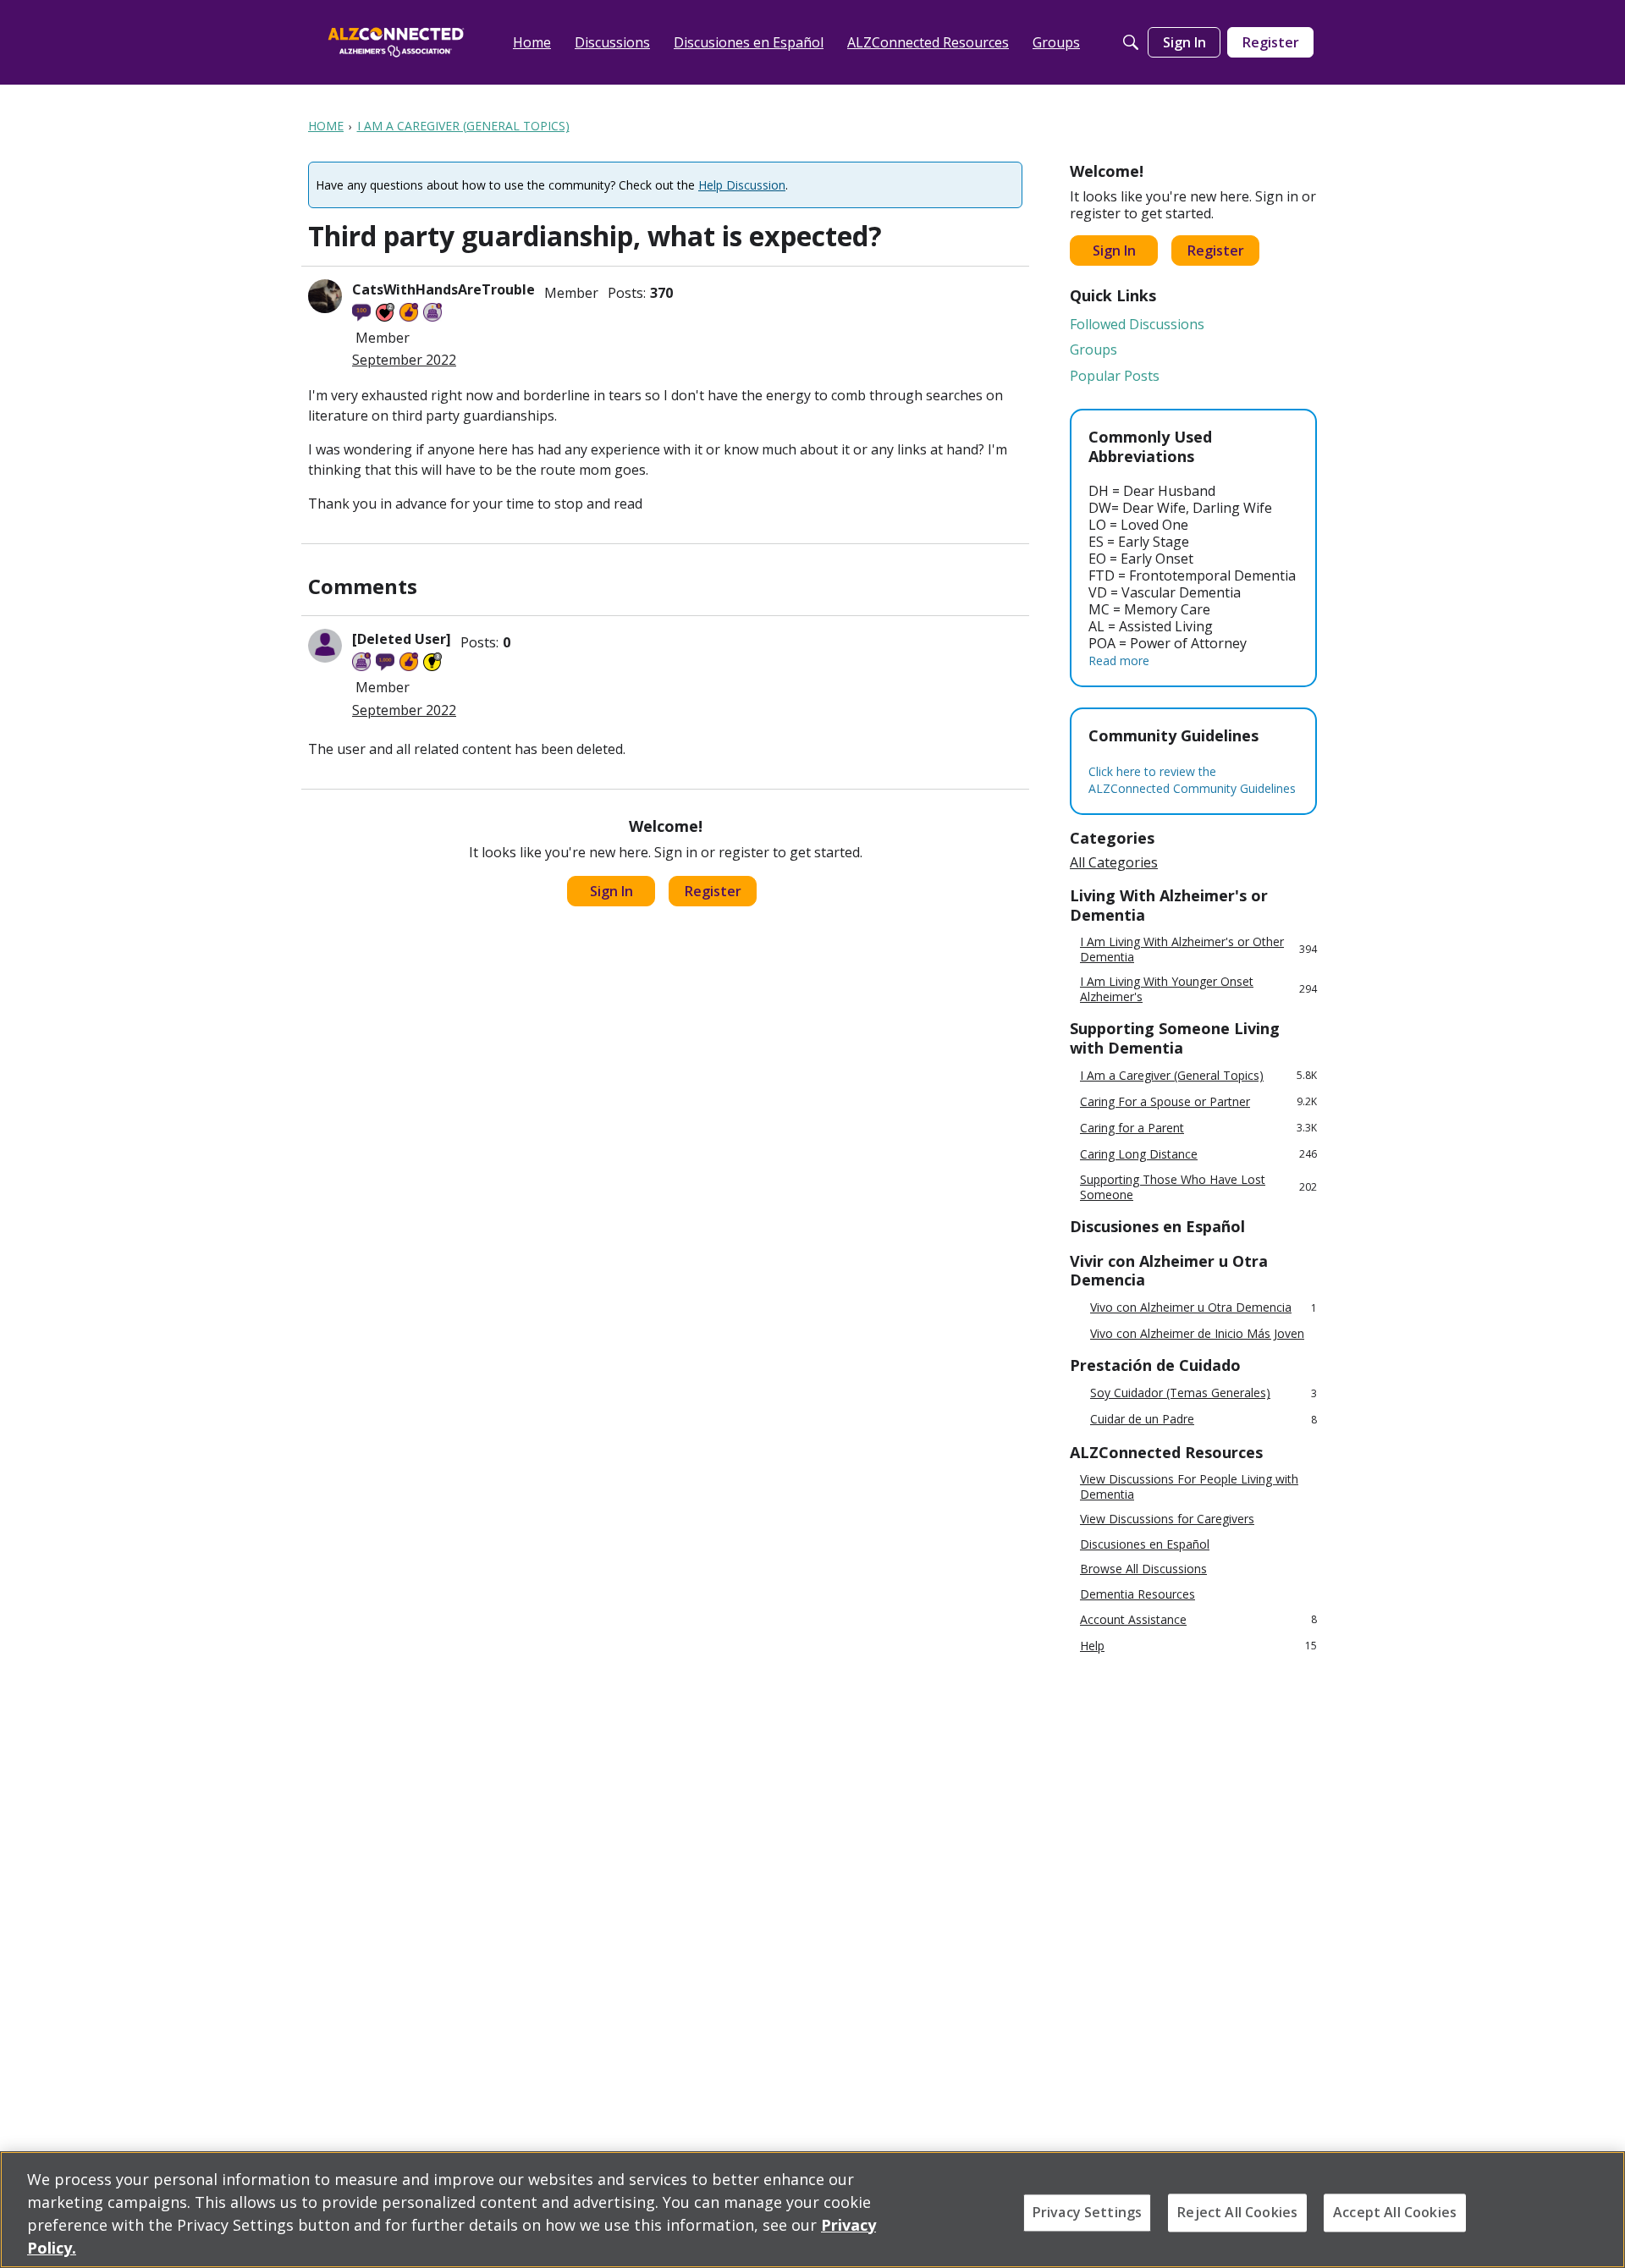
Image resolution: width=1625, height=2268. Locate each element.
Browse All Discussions (1143, 1569)
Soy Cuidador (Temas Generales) (1204, 1393)
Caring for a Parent (1198, 1128)
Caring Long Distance (1198, 1154)
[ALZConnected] (396, 42)
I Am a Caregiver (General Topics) (1198, 1075)
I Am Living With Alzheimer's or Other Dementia (1198, 949)
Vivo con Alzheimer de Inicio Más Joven (1197, 1334)
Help (1198, 1646)
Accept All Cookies (1395, 2212)
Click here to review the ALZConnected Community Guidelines (1192, 780)
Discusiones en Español (1145, 1544)
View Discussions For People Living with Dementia (1189, 1486)
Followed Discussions (1137, 324)
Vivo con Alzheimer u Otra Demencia (1204, 1308)
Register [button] (713, 891)
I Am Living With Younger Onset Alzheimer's (1198, 989)
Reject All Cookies (1237, 2212)
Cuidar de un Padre (1204, 1420)
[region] (812, 2210)
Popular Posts (1115, 376)
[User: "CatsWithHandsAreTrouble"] (325, 296)
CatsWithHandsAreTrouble (443, 289)
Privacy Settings (1088, 2212)
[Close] (1598, 2208)
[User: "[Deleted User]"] (325, 646)
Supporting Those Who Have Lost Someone (1198, 1187)
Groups (1093, 350)
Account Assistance (1198, 1619)
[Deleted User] (402, 639)
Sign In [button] (611, 891)
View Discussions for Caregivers (1167, 1519)
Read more (1119, 661)
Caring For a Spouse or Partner (1198, 1101)
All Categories (1114, 862)
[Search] (1131, 42)
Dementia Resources (1137, 1594)
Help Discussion (742, 185)
